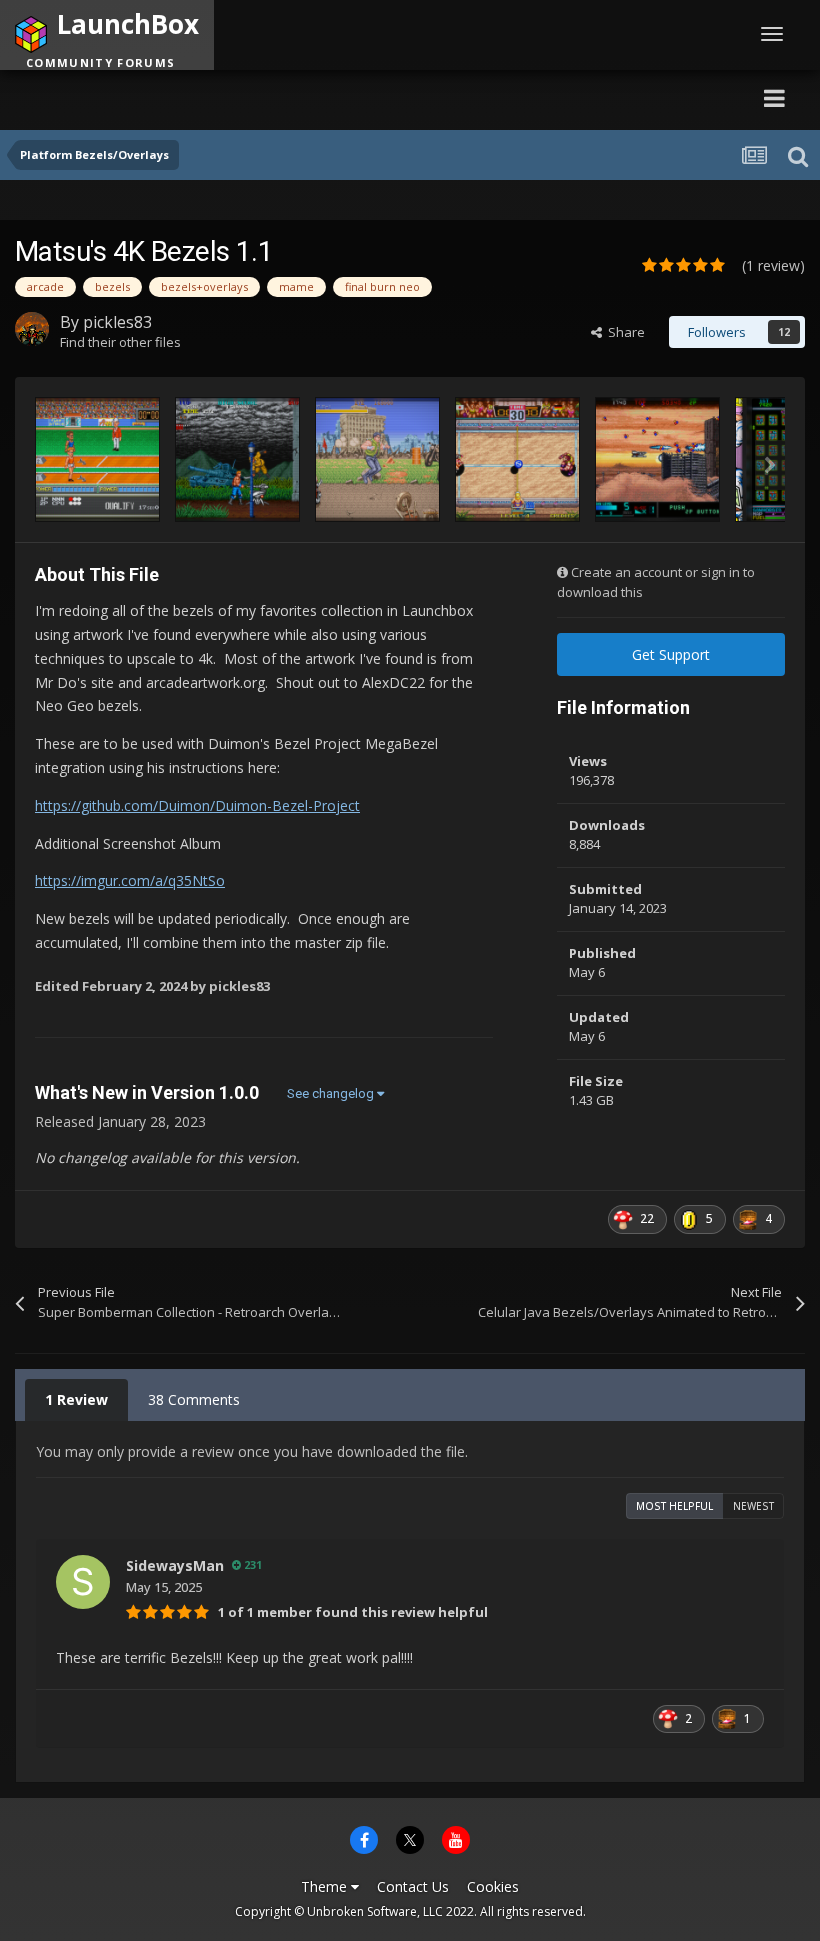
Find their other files (120, 342)
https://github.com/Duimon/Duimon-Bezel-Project (197, 805)
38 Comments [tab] (194, 1399)
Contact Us (413, 1886)
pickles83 (117, 322)
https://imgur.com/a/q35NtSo (130, 880)
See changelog (332, 1093)
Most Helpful (674, 1506)
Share (623, 332)
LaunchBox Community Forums (205, 97)
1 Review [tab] (76, 1399)
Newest (753, 1506)
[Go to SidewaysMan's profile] (83, 1582)
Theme (326, 1886)
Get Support (671, 654)
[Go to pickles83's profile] (32, 329)
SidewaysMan (175, 1565)
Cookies (493, 1886)
